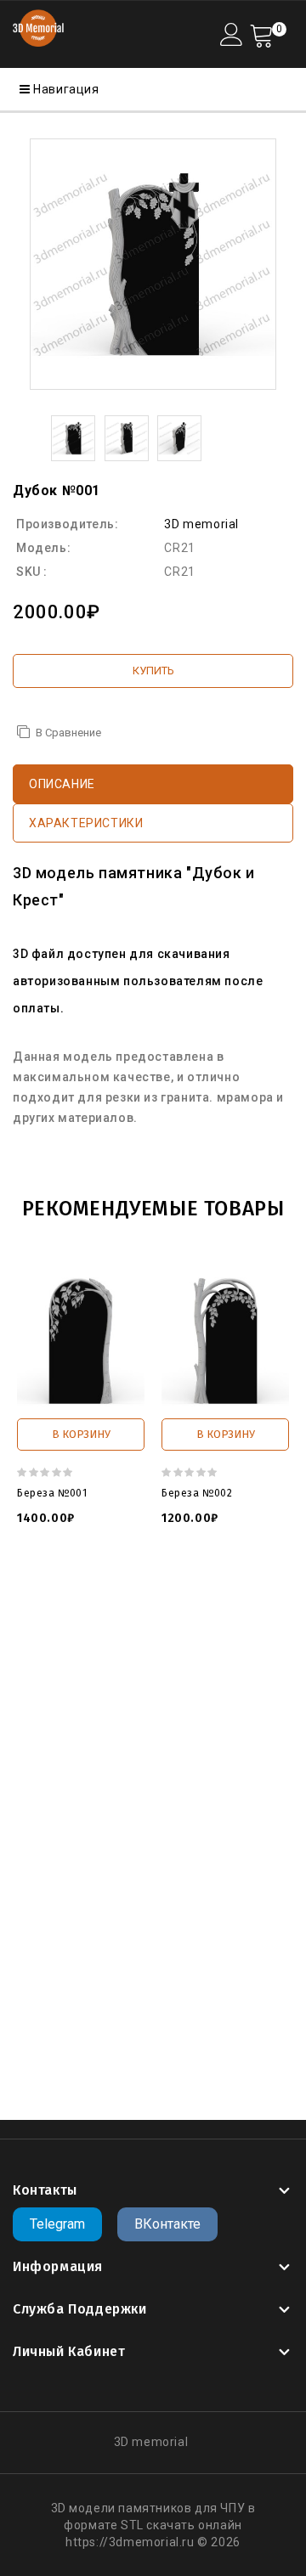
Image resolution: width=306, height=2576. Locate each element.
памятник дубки (61, 1862)
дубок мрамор (221, 1896)
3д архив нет (121, 1760)
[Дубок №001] (153, 264)
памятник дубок (165, 1862)
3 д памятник (205, 1641)
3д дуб (81, 1913)
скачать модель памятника (155, 1845)
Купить (153, 671)
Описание (62, 784)
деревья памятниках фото (150, 2049)
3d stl (196, 1658)
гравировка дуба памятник (95, 1981)
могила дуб (136, 1896)
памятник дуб (54, 1896)
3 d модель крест (125, 1607)
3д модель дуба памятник (189, 1879)
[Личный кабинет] (232, 34)
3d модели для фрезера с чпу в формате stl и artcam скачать (141, 1692)
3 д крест (210, 1607)
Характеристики (86, 823)
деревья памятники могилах (137, 1930)
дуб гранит (99, 2015)
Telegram (57, 2224)
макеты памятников (74, 1794)
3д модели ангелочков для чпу (186, 1777)
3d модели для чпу (86, 1590)
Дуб (25, 1964)
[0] (261, 34)
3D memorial (201, 524)
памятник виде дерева (195, 1947)
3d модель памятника (151, 1743)
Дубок (62, 1964)
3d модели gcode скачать (162, 1675)
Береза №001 (52, 1493)
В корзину (81, 1434)
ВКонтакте (167, 2224)
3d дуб (127, 1913)
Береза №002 (197, 1493)
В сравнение (68, 733)
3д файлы (179, 1590)
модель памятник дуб (133, 1811)
